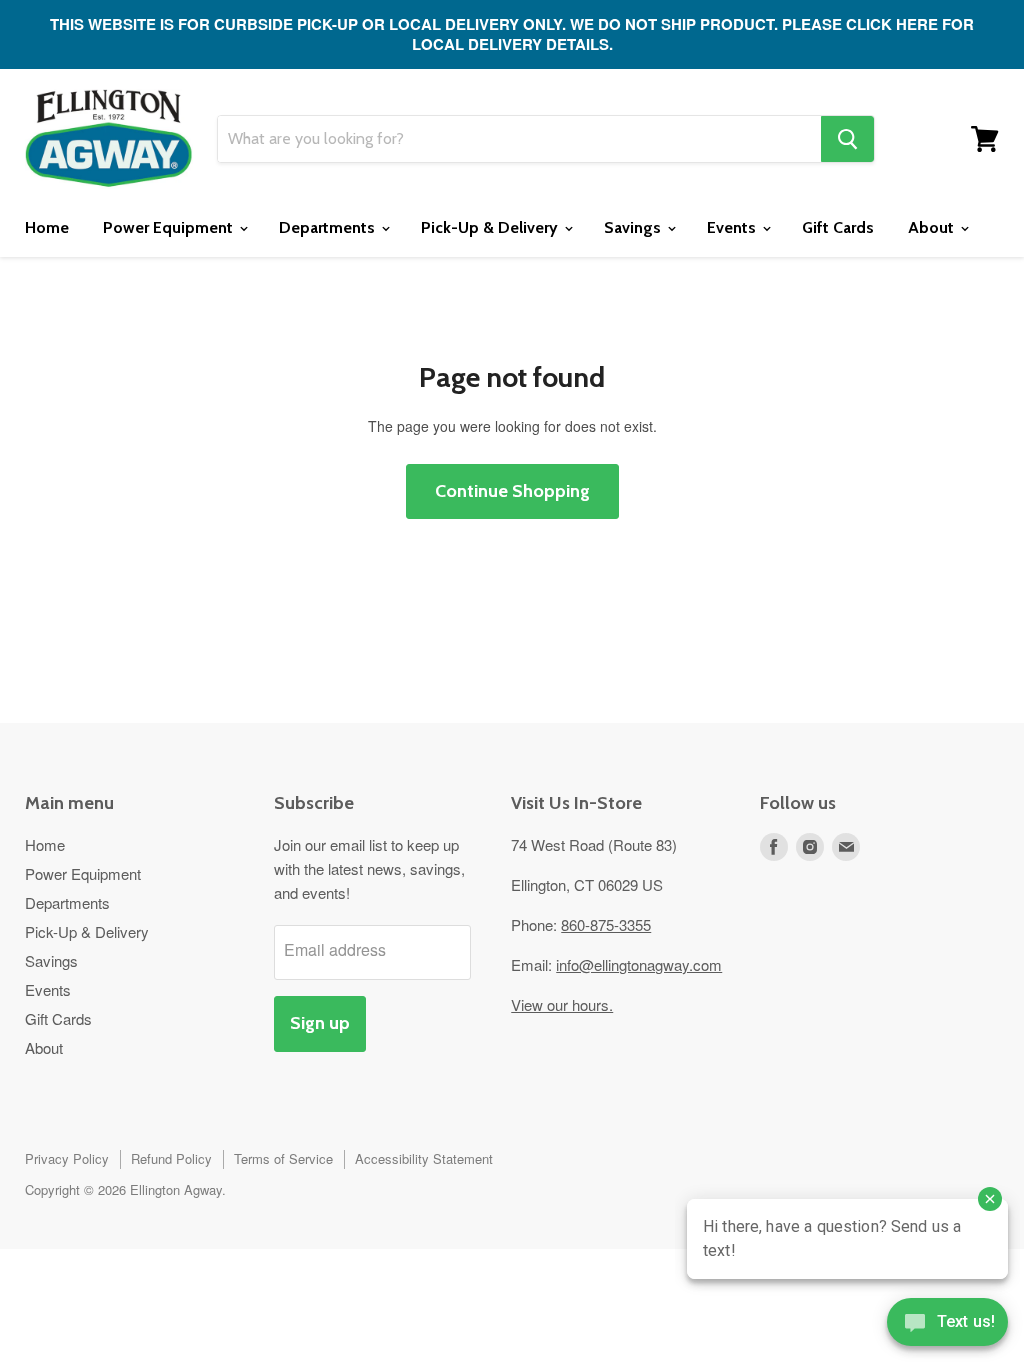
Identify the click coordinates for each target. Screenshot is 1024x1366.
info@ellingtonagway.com (639, 964)
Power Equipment (170, 227)
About (933, 227)
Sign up (320, 1023)
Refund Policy (171, 1158)
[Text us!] (947, 1326)
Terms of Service (283, 1158)
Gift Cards (838, 227)
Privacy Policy (67, 1158)
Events (733, 227)
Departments (329, 227)
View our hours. (562, 1004)
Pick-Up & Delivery (491, 227)
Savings (634, 227)
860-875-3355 (606, 924)
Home (47, 227)
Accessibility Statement (424, 1158)
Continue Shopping (512, 491)
